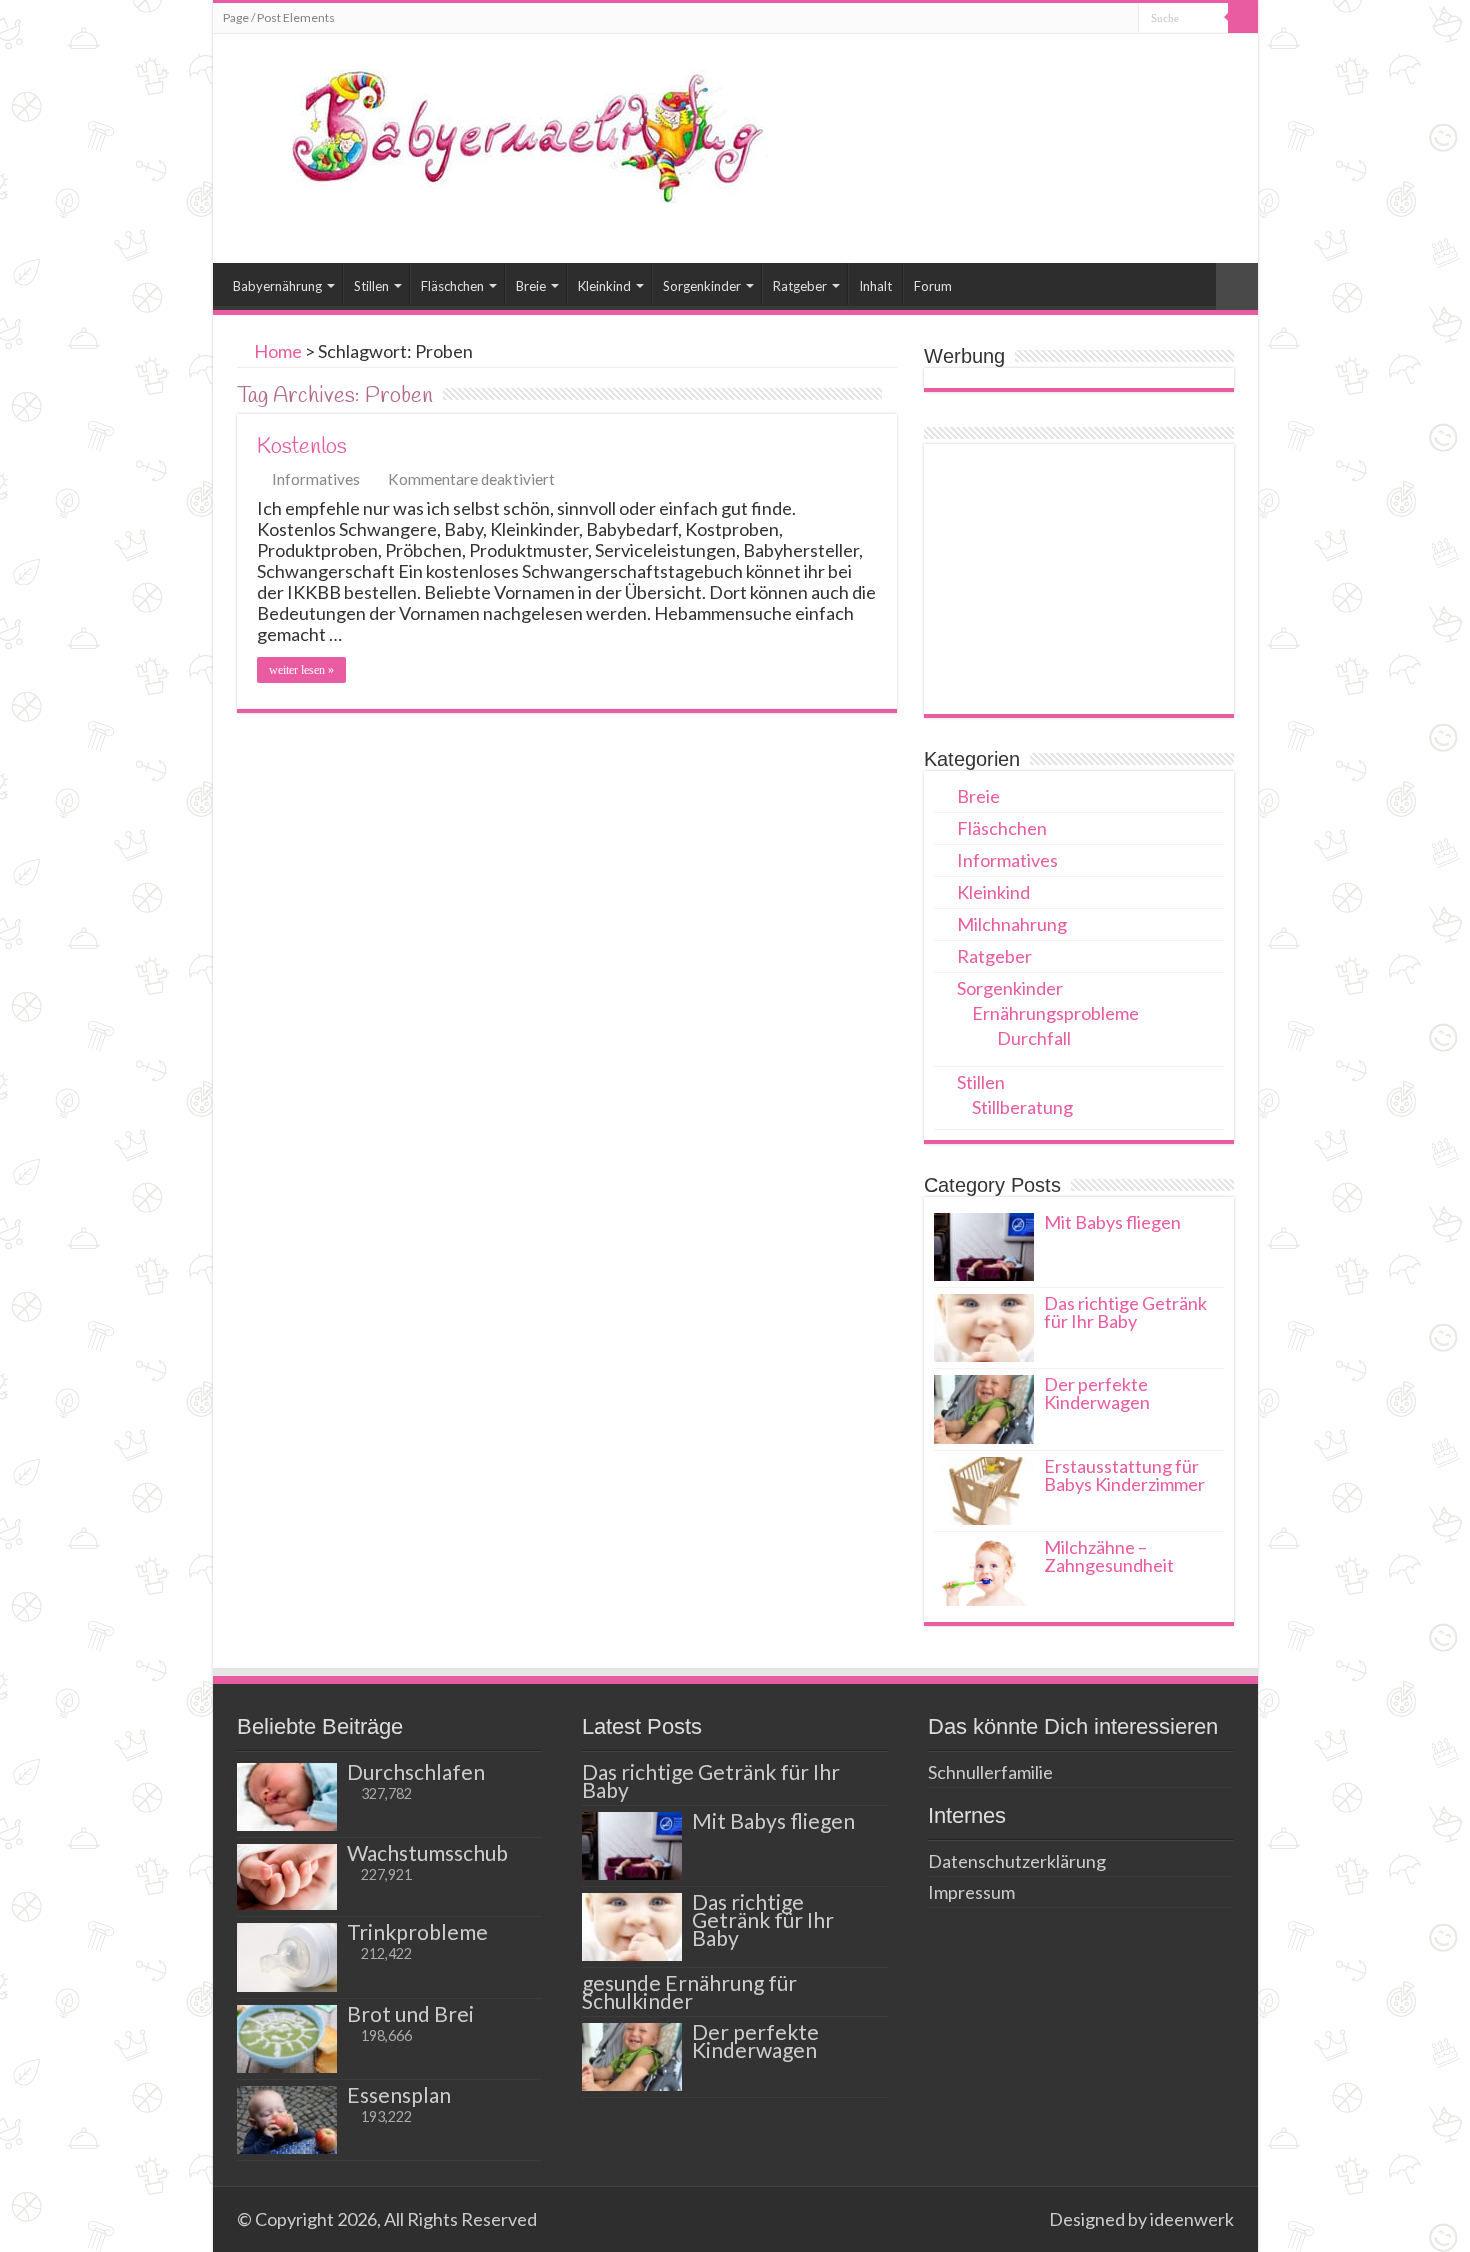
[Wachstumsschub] (287, 1877)
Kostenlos (302, 447)
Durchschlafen (416, 1771)
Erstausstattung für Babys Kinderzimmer (1124, 1475)
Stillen (371, 286)
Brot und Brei (410, 2013)
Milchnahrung (1012, 924)
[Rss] (1024, 2219)
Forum (933, 286)
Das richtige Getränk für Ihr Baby (1125, 1312)
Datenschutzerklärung (1017, 1861)
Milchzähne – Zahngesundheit (1109, 1556)
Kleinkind (604, 286)
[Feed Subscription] (891, 395)
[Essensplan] (287, 2120)
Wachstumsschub (427, 1852)
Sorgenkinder (702, 286)
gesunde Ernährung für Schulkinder (689, 1991)
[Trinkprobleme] (287, 1957)
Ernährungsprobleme (1055, 1013)
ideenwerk (1192, 2219)
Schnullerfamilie (990, 1772)
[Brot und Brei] (287, 2039)
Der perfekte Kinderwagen (1097, 1393)
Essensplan (399, 2094)
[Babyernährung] (498, 132)
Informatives (316, 479)
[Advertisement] (1079, 579)
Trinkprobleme (417, 1931)
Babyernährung (277, 286)
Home (276, 351)
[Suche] (1243, 18)
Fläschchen (452, 286)
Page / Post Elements (279, 17)
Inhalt (875, 286)
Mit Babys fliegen (1112, 1222)
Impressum (971, 1892)
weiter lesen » (301, 670)
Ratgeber (800, 286)
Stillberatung (1022, 1107)
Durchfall (1034, 1038)
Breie (531, 286)
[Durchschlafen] (287, 1797)
